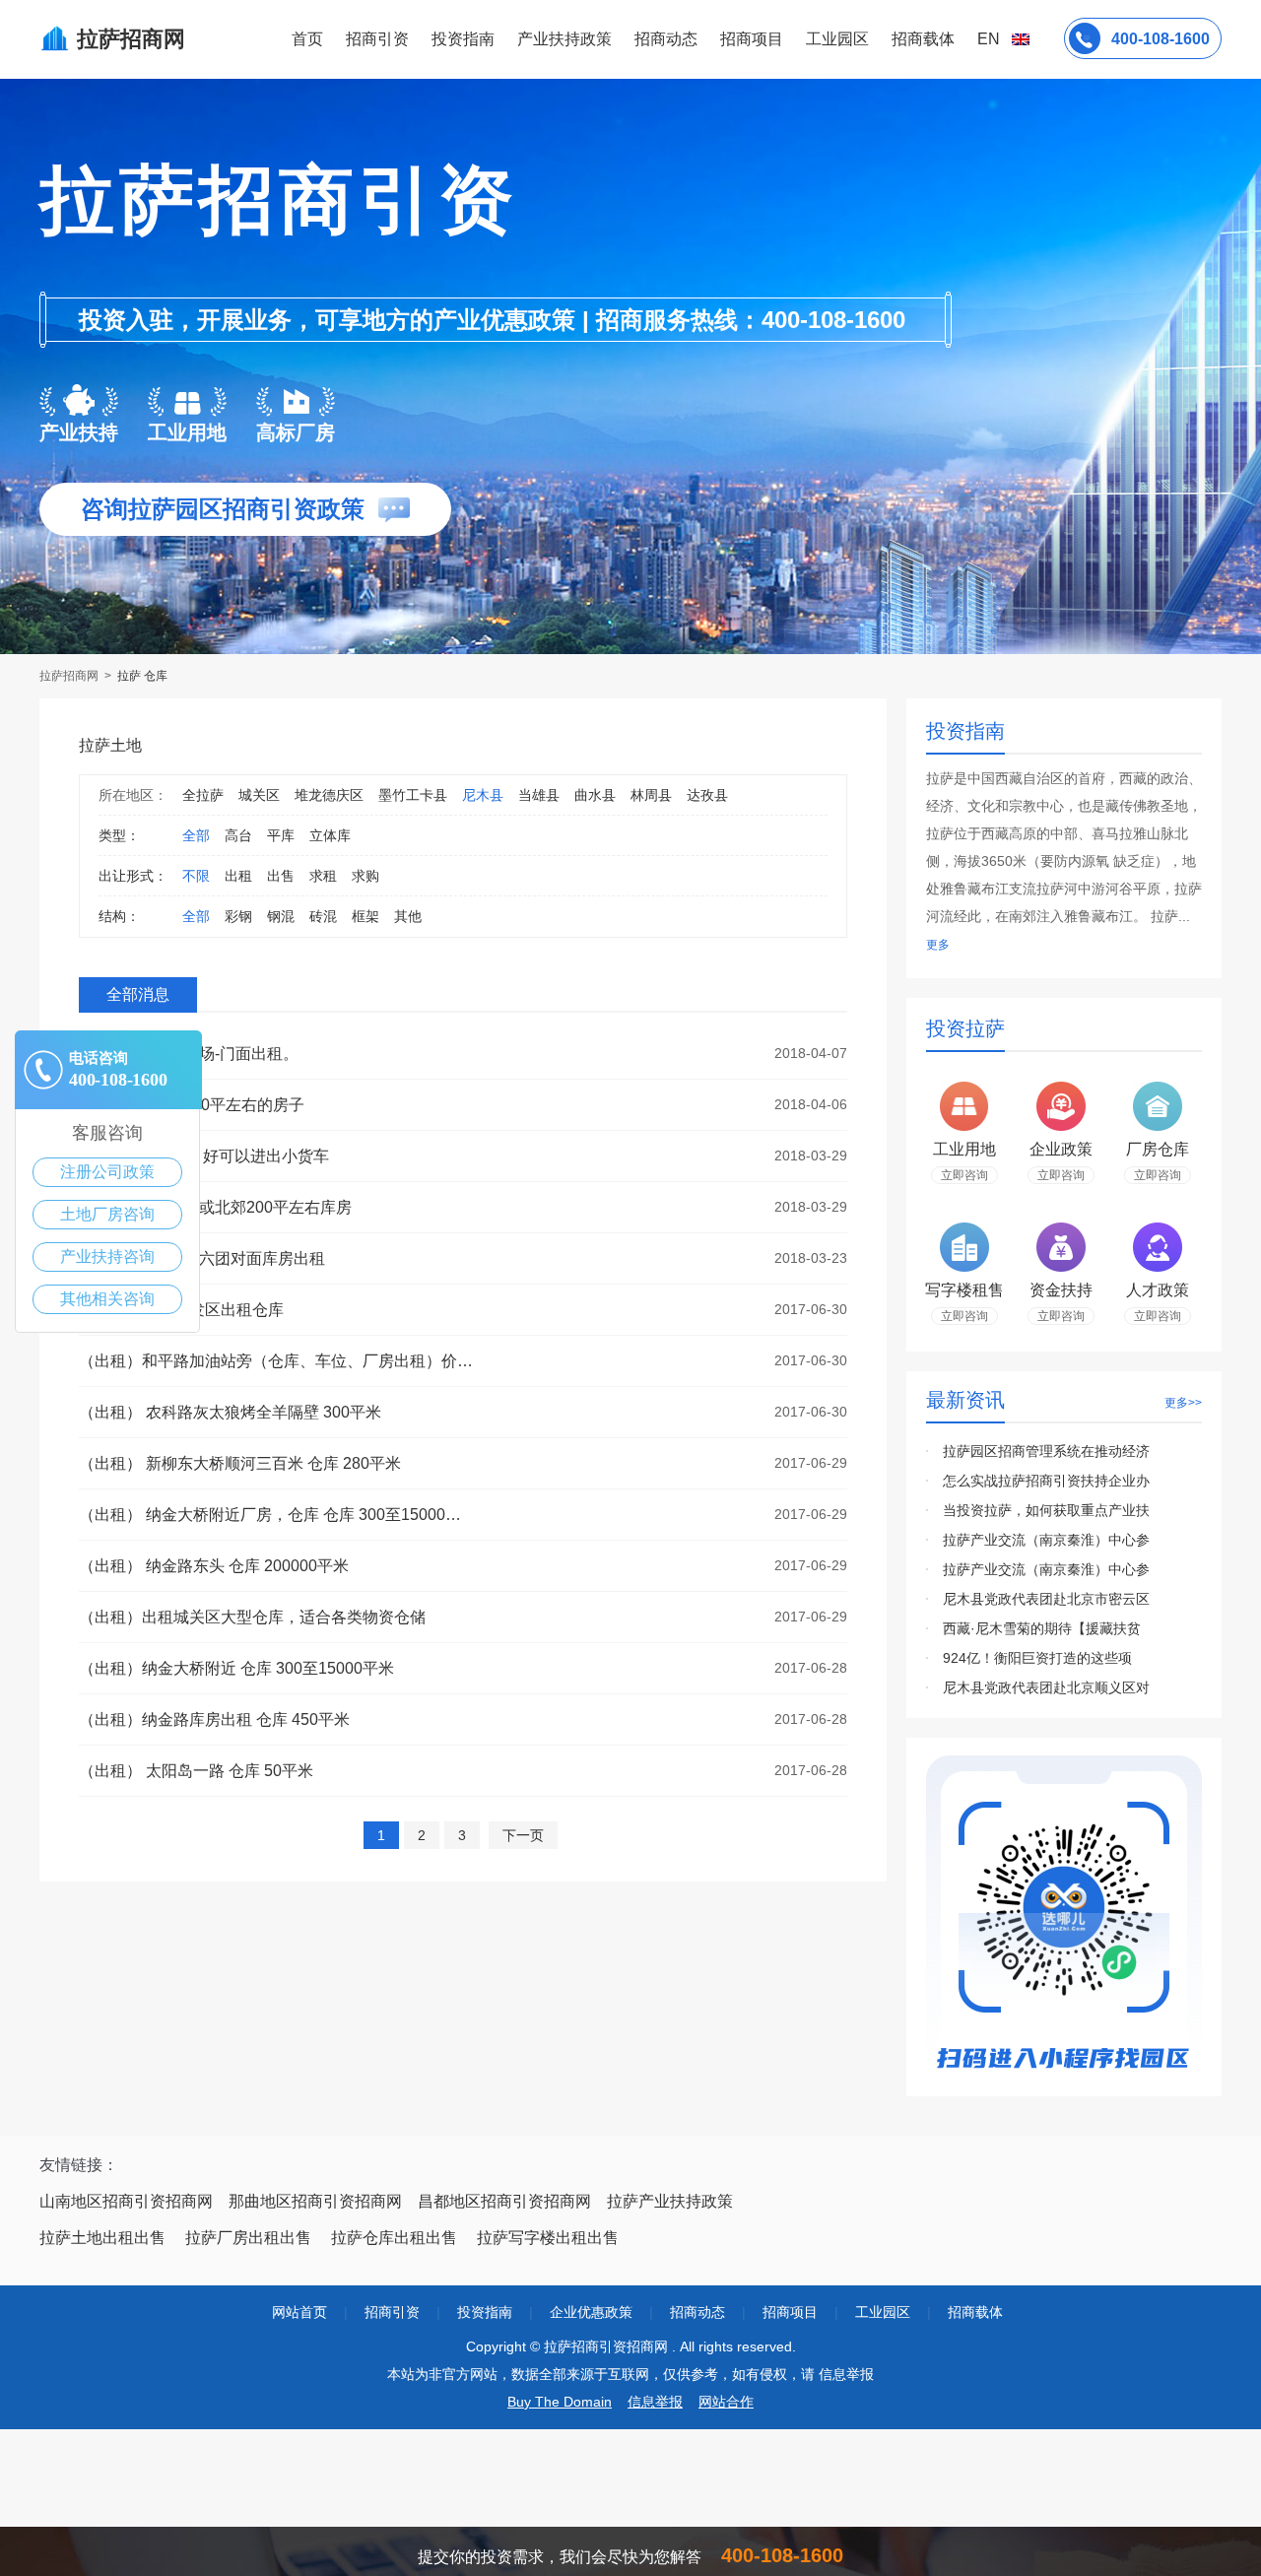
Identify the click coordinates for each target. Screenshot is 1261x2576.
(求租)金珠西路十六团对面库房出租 (202, 1258)
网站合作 (726, 2402)
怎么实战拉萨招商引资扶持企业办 (1046, 1481)
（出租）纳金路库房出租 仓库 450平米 (214, 1719)
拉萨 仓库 (142, 676)
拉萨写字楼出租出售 (548, 2238)
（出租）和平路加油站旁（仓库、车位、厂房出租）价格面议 (276, 1361)
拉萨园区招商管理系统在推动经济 (1046, 1451)
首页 (307, 39)
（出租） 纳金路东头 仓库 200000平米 (214, 1566)
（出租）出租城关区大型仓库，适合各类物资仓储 (252, 1617)
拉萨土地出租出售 (102, 2238)
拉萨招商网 (70, 676)
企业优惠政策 (591, 2312)
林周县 (651, 795)
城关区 (259, 795)
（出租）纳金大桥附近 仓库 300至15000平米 (236, 1668)
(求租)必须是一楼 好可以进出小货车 (204, 1156)
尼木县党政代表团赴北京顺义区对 (1046, 1687)
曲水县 (595, 795)
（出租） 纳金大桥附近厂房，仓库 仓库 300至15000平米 (276, 1515)
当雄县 (539, 795)
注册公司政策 (107, 1172)
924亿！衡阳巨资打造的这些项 (1037, 1658)
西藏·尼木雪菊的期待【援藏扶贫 (1042, 1628)
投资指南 (463, 39)
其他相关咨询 (107, 1299)
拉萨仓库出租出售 (394, 2238)
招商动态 (666, 39)
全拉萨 (203, 795)
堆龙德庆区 (329, 795)
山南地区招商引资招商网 (126, 2201)
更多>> (1183, 1403)
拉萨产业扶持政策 (670, 2201)
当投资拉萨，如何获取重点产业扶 (1046, 1510)
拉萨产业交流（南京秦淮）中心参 (1046, 1540)
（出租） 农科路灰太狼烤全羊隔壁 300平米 (230, 1412)
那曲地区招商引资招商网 (315, 2201)
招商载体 (975, 2312)
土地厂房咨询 (107, 1214)
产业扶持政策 (564, 39)
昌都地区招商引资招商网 (504, 2201)
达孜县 (707, 795)
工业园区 (837, 39)
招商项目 (752, 39)
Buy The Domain (560, 2402)
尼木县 (483, 795)
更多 (938, 945)
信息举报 (655, 2402)
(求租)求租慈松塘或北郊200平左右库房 (215, 1207)
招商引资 (377, 39)
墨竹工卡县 (413, 795)
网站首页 (299, 2312)
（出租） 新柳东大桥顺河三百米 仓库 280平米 (240, 1463)
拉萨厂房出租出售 (248, 2238)
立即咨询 (964, 1175)
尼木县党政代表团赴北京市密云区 (1046, 1599)
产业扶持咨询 (107, 1256)
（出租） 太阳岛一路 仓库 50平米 (196, 1771)
